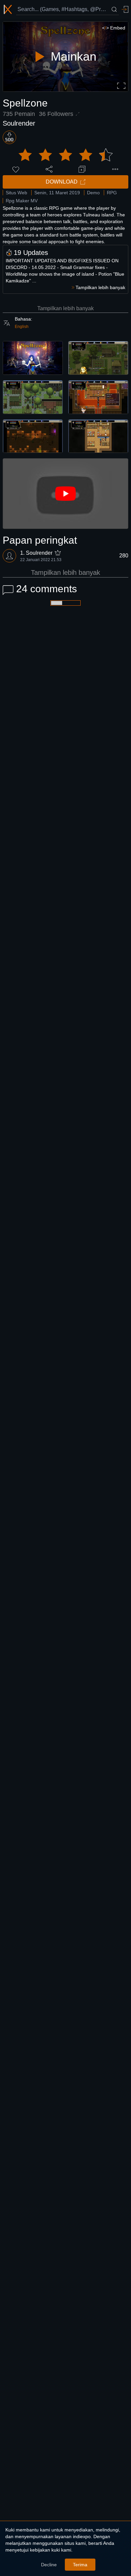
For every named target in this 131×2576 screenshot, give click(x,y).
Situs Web (16, 193)
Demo (93, 193)
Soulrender (19, 123)
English (22, 327)
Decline (49, 2565)
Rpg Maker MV (22, 201)
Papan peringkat (40, 540)
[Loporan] (115, 169)
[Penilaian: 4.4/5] (65, 155)
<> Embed (114, 28)
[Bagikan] (49, 169)
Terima (80, 2565)
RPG (112, 193)
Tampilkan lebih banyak (65, 308)
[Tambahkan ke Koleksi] (82, 169)
